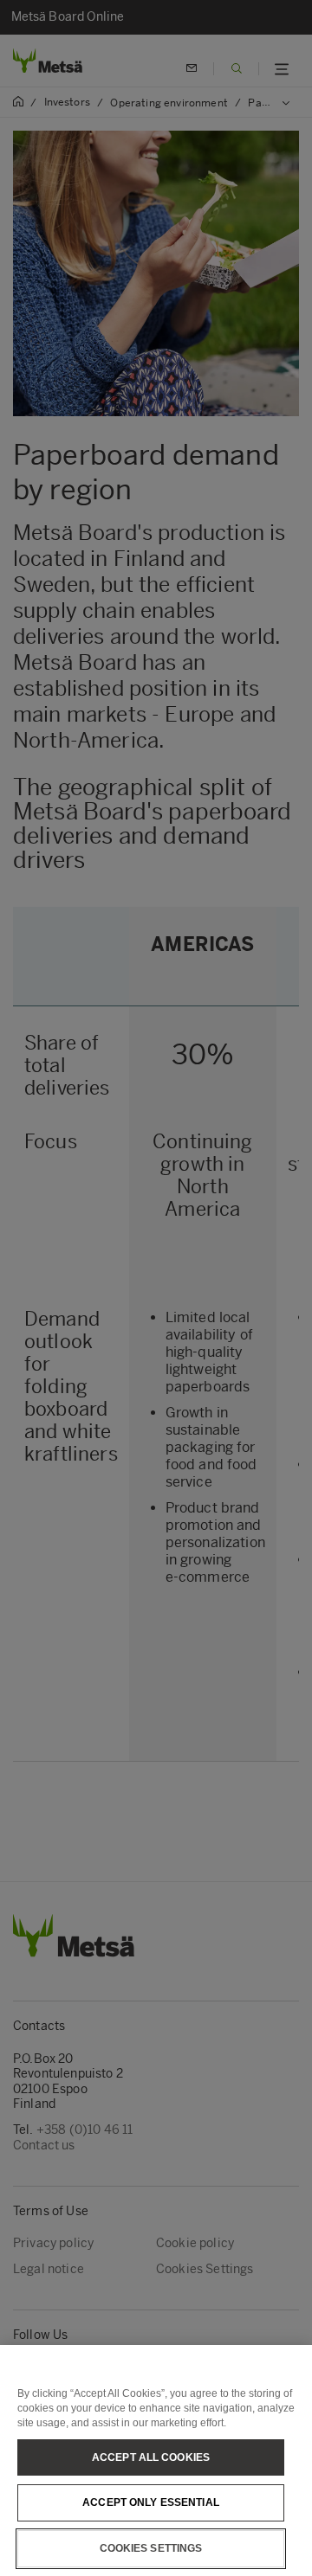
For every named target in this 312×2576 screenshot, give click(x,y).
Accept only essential (151, 2502)
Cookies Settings (151, 2548)
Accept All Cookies (151, 2457)
